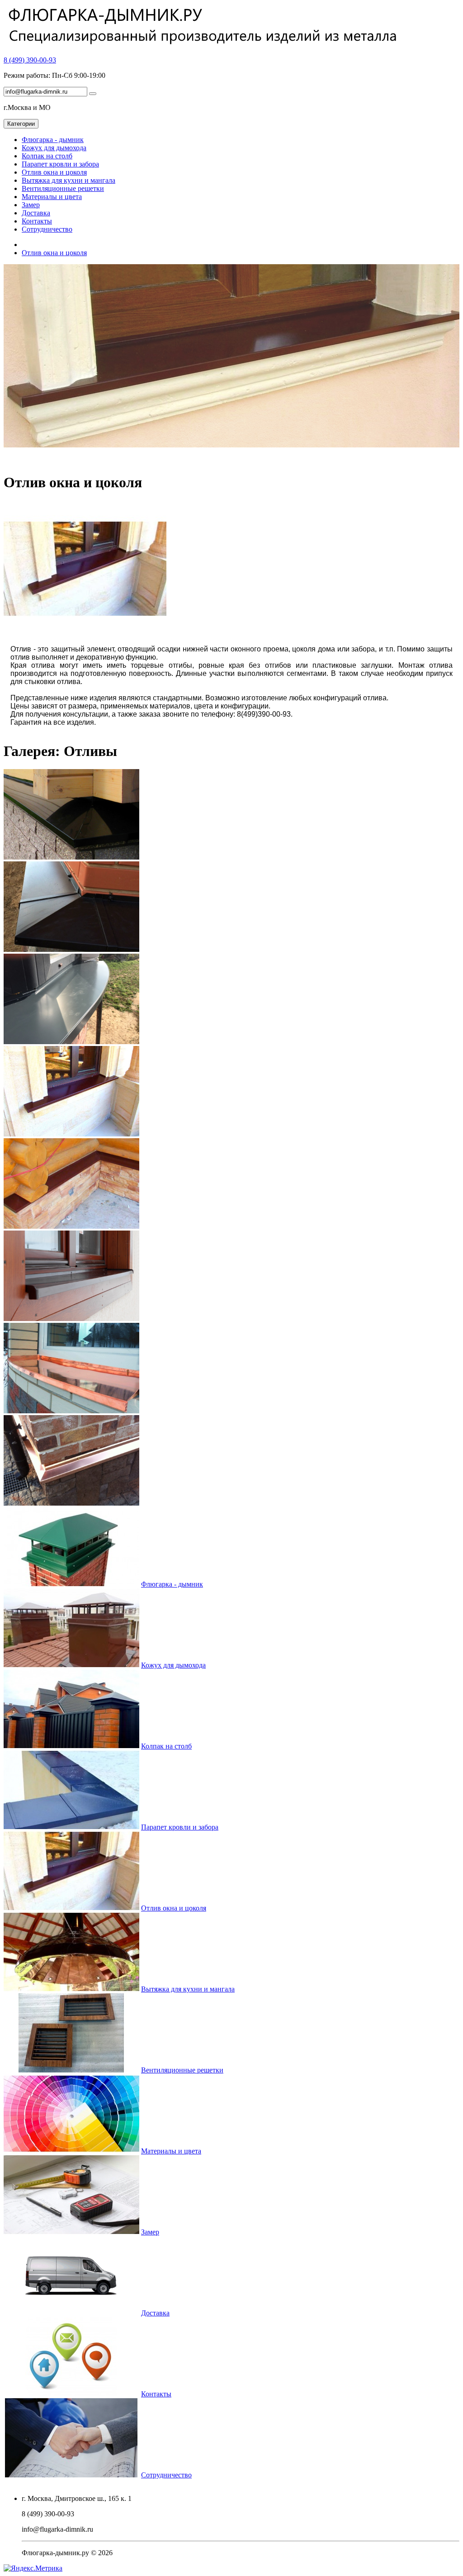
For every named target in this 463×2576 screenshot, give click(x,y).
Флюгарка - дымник (53, 140)
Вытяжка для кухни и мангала (69, 180)
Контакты (37, 221)
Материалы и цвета (52, 197)
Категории (21, 124)
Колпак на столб (47, 156)
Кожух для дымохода (54, 148)
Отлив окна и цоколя (54, 172)
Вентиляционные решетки (63, 188)
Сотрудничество (47, 229)
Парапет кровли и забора (60, 164)
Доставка (36, 213)
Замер (31, 205)
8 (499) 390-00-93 (30, 60)
